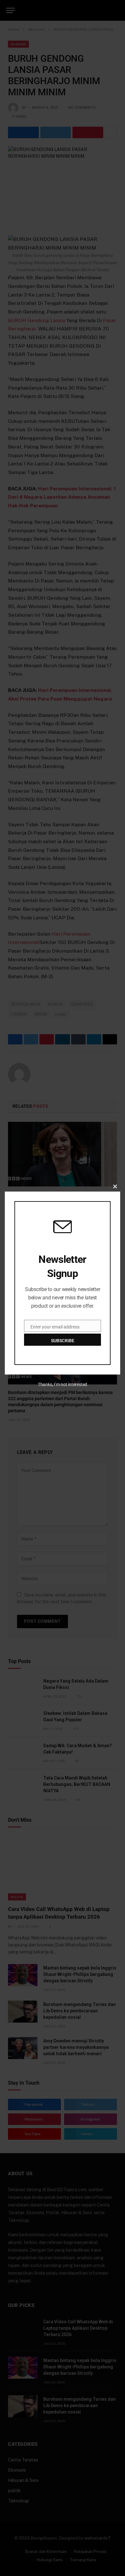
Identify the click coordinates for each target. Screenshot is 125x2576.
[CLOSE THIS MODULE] (115, 1186)
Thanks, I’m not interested (63, 1384)
